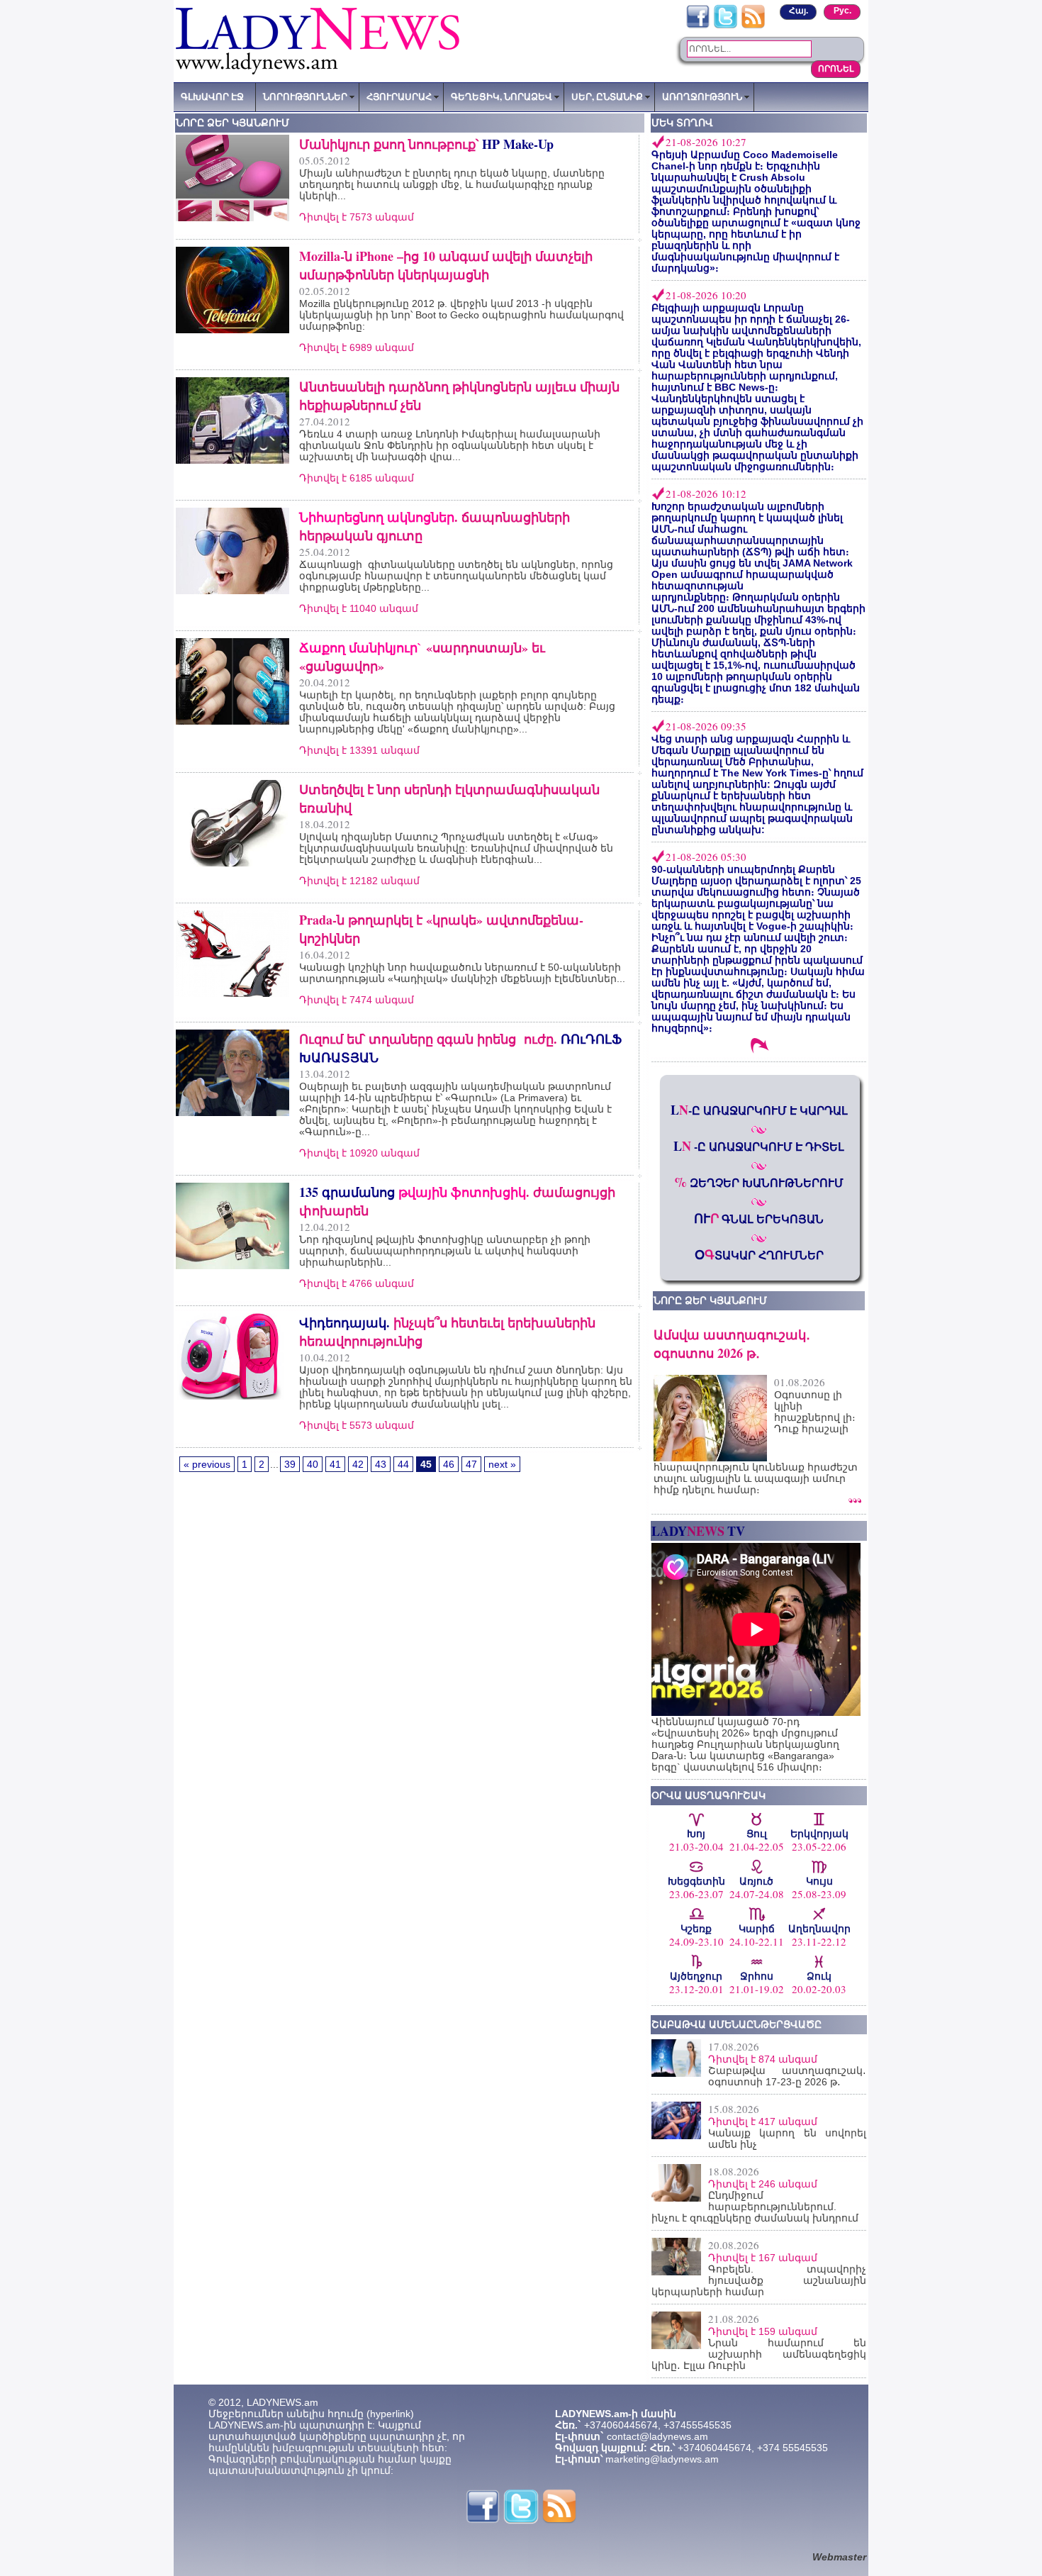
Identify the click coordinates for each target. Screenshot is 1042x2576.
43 (381, 1464)
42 (358, 1464)
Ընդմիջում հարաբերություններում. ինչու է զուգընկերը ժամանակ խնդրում (755, 2207)
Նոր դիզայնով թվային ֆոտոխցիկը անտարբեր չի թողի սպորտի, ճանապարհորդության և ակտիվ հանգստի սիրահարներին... (445, 1251)
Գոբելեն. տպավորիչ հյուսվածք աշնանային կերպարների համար (759, 2280)
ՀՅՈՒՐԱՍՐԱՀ (399, 96)
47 (471, 1464)
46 (449, 1464)
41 (335, 1464)
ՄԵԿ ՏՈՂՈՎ (682, 123)
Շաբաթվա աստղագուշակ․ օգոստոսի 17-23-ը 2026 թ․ (787, 2076)
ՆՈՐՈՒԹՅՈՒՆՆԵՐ (305, 96)
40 (313, 1464)
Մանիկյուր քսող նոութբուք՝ (426, 144)
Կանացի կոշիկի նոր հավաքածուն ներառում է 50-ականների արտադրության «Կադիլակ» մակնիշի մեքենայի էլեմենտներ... (462, 973)
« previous (207, 1464)
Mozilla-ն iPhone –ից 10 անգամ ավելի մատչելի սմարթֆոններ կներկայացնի (446, 265)
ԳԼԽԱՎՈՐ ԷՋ (212, 96)
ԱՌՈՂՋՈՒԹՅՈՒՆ (702, 96)
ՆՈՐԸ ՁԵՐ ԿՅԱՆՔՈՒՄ (710, 1300)
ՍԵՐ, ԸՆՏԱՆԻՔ (607, 96)
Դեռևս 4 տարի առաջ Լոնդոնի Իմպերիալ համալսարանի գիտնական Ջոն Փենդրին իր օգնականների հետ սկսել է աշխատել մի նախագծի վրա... (450, 445)
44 (403, 1464)
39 (290, 1464)
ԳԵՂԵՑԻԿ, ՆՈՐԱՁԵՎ (502, 96)
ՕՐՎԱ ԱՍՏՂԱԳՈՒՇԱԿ (708, 1795)
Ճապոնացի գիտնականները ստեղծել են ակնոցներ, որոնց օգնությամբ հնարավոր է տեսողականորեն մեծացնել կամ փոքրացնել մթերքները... (456, 576)
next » (502, 1464)
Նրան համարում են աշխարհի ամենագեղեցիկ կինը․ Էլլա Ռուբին (759, 2354)
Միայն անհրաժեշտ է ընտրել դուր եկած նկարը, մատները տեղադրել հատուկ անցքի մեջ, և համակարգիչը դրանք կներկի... (452, 184)
